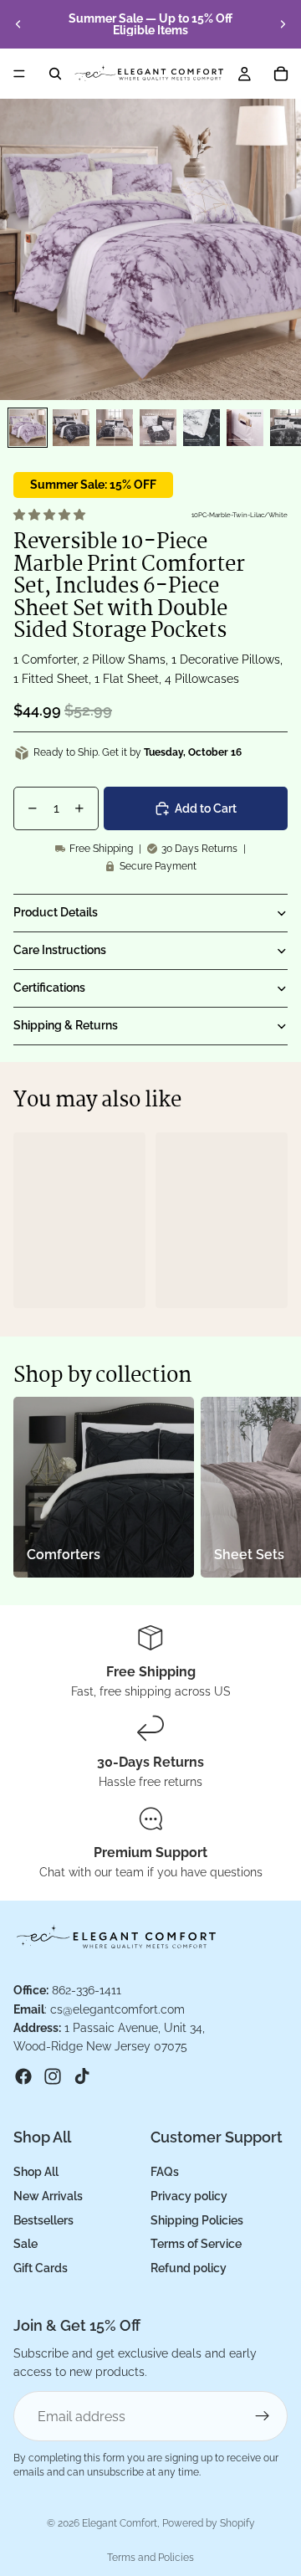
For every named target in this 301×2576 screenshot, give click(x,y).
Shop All (36, 2172)
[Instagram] (53, 2076)
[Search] (55, 74)
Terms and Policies (150, 2558)
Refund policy (189, 2268)
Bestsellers (43, 2220)
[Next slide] (283, 24)
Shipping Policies (197, 2220)
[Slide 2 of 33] (71, 428)
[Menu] (19, 74)
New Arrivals (48, 2196)
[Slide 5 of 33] (202, 428)
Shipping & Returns (66, 1025)
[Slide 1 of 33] (28, 428)
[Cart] (281, 74)
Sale (26, 2245)
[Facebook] (23, 2076)
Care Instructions (60, 950)
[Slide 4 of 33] (158, 428)
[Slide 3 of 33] (115, 428)
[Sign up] (263, 2417)
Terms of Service (196, 2245)
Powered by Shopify (209, 2523)
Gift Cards (41, 2268)
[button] (51, 515)
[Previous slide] (18, 24)
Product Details (56, 912)
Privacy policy (189, 2196)
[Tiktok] (82, 2076)
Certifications (49, 988)
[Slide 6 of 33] (245, 428)
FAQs (165, 2172)
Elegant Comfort (120, 2523)
